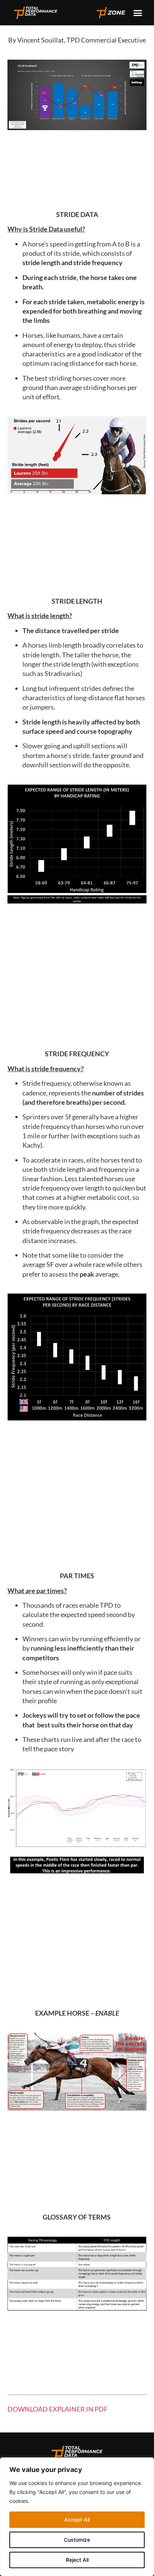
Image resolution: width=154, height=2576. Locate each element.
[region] (77, 2517)
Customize (77, 2540)
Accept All (77, 2520)
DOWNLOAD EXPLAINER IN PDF (58, 2409)
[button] (138, 13)
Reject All (77, 2560)
